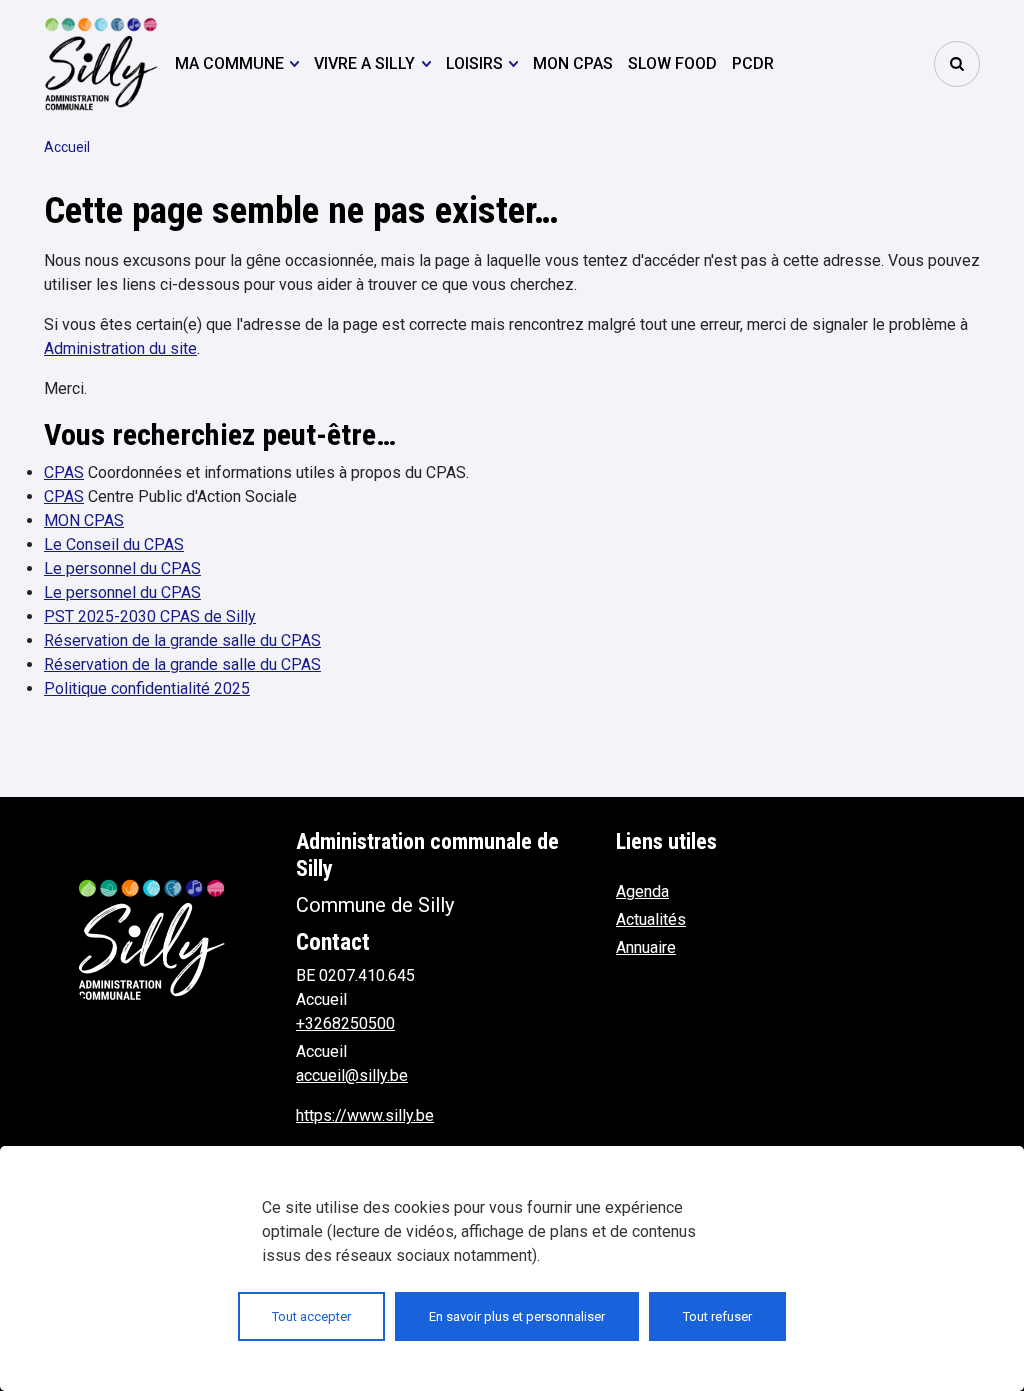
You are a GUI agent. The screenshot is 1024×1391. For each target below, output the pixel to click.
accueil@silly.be (352, 1075)
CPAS (64, 472)
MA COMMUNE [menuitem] (229, 63)
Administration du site (120, 348)
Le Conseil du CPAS (114, 544)
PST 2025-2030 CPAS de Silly (150, 616)
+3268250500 (345, 1023)
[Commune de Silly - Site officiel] (101, 63)
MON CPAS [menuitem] (573, 63)
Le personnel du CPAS (122, 568)
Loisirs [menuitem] (474, 63)
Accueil (67, 147)
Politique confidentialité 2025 (147, 688)
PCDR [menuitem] (753, 63)
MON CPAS (84, 520)
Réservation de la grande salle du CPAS (182, 640)
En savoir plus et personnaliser (517, 1316)
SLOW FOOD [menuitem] (672, 63)
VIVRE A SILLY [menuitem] (364, 63)
